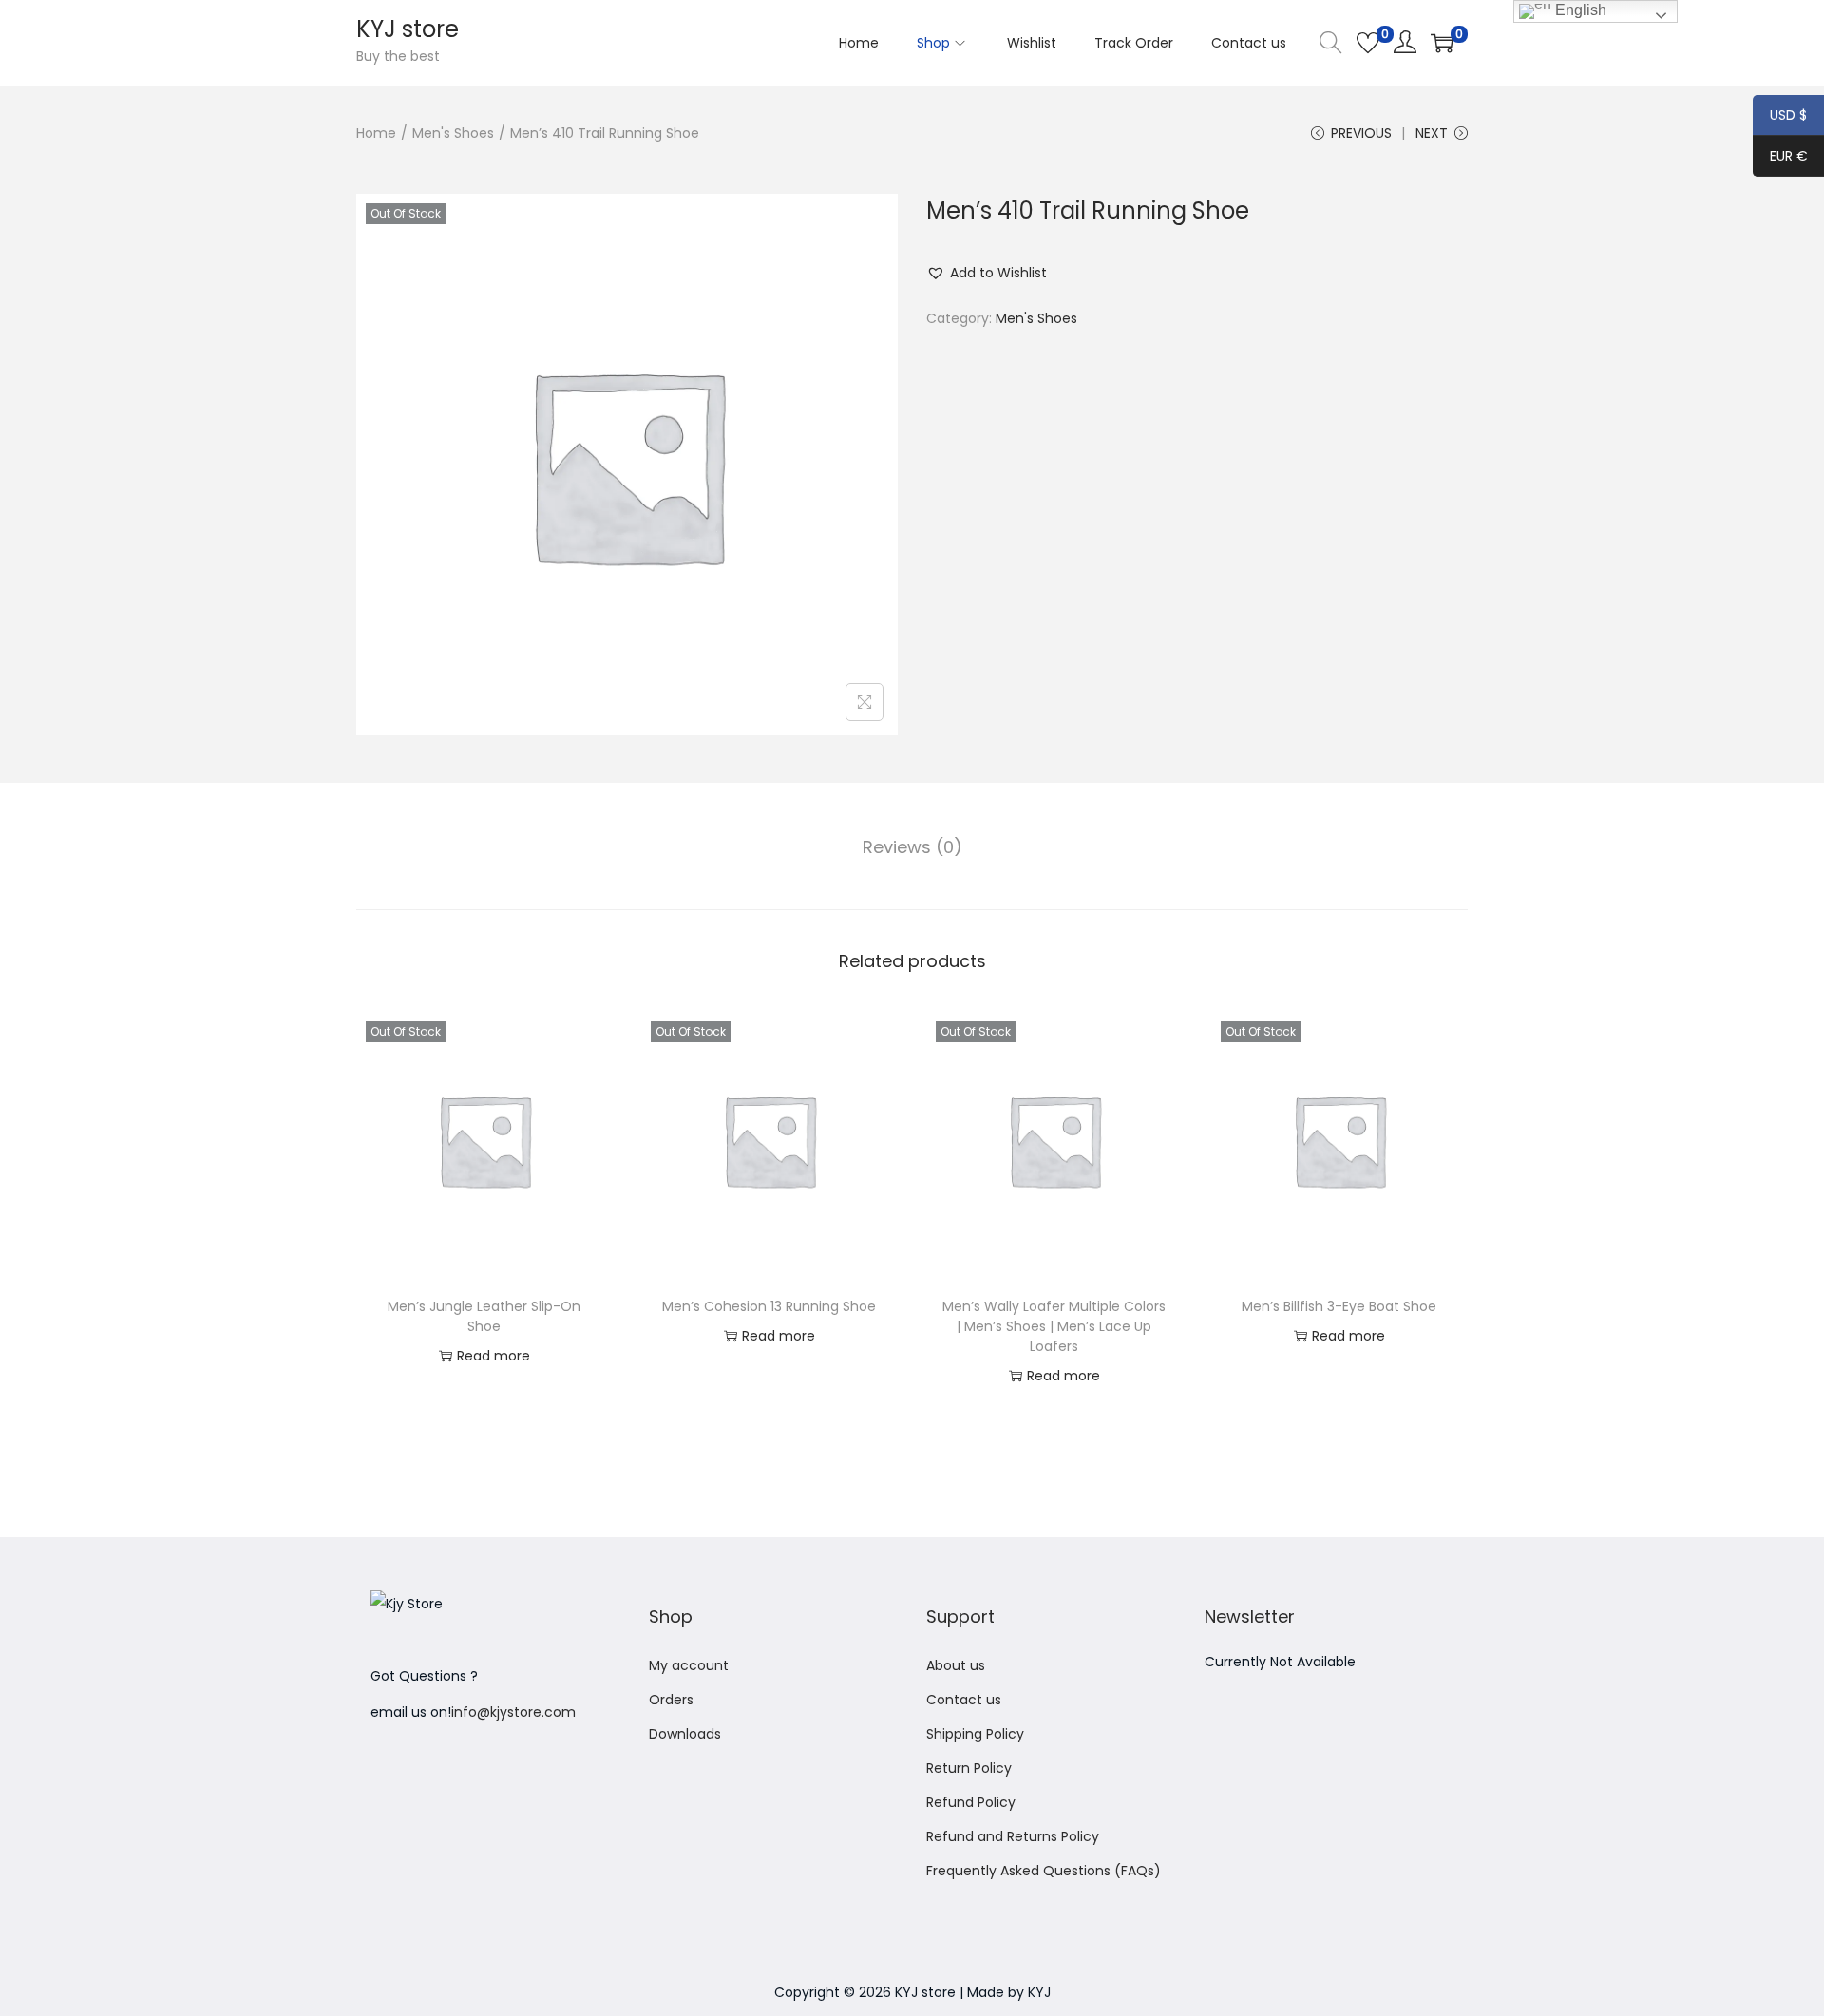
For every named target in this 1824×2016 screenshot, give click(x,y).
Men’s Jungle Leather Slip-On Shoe (484, 1316)
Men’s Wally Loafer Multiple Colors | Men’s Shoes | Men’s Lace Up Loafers (1054, 1326)
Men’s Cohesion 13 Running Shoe (769, 1306)
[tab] (912, 847)
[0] (1368, 43)
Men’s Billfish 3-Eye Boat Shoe (1339, 1306)
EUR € (1780, 158)
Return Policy (969, 1768)
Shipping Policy (975, 1734)
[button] (987, 273)
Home (376, 133)
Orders (671, 1700)
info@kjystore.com (513, 1712)
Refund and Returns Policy (1013, 1836)
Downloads (685, 1734)
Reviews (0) (912, 847)
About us (956, 1665)
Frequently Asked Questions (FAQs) (1044, 1871)
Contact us (964, 1700)
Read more (494, 1356)
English (1579, 10)
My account (689, 1665)
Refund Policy (971, 1802)
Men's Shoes (453, 133)
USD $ (1780, 117)
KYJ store (408, 29)
